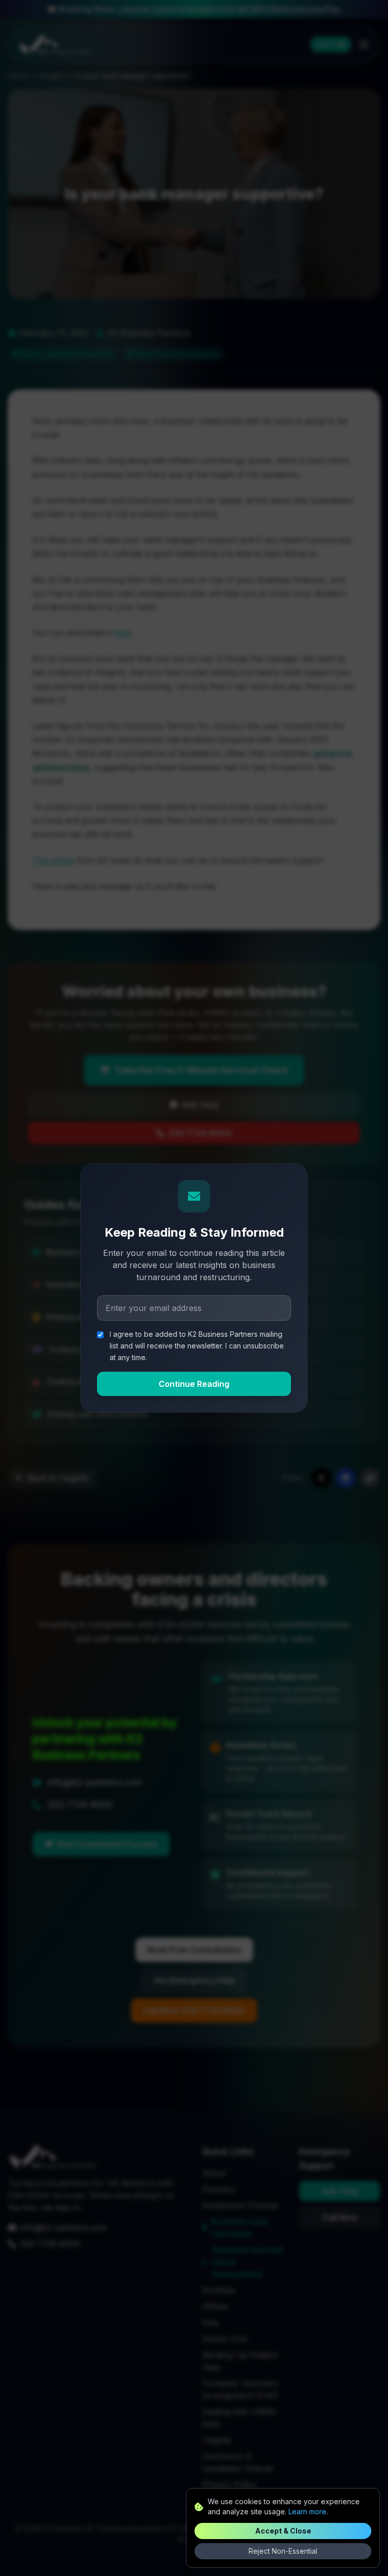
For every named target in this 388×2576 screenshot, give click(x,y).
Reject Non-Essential (283, 2551)
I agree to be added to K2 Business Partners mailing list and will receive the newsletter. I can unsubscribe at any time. (197, 1346)
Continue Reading (194, 1384)
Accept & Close (283, 2531)
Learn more (307, 2512)
